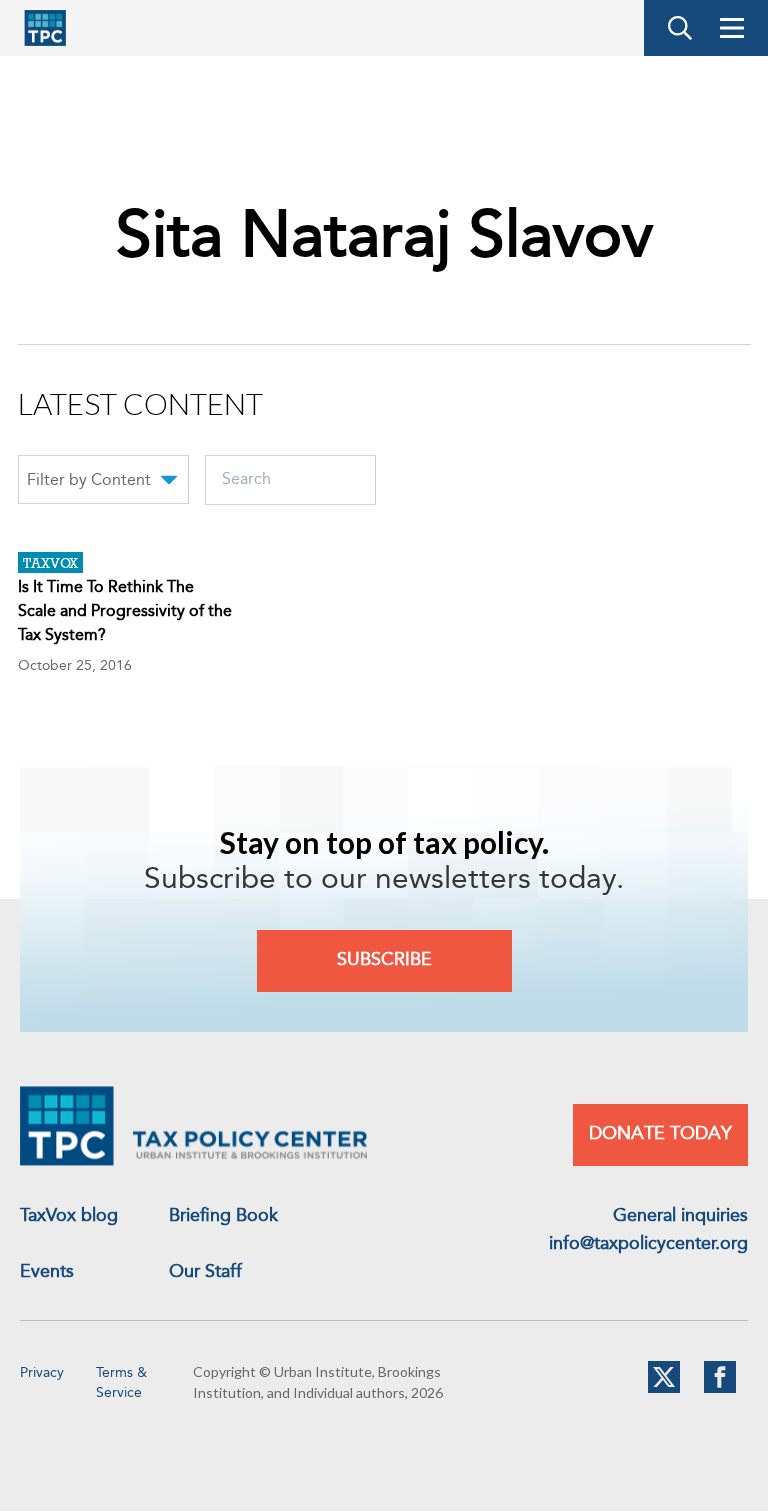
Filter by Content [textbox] (89, 481)
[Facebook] (720, 1389)
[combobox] (103, 483)
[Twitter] (664, 1389)
